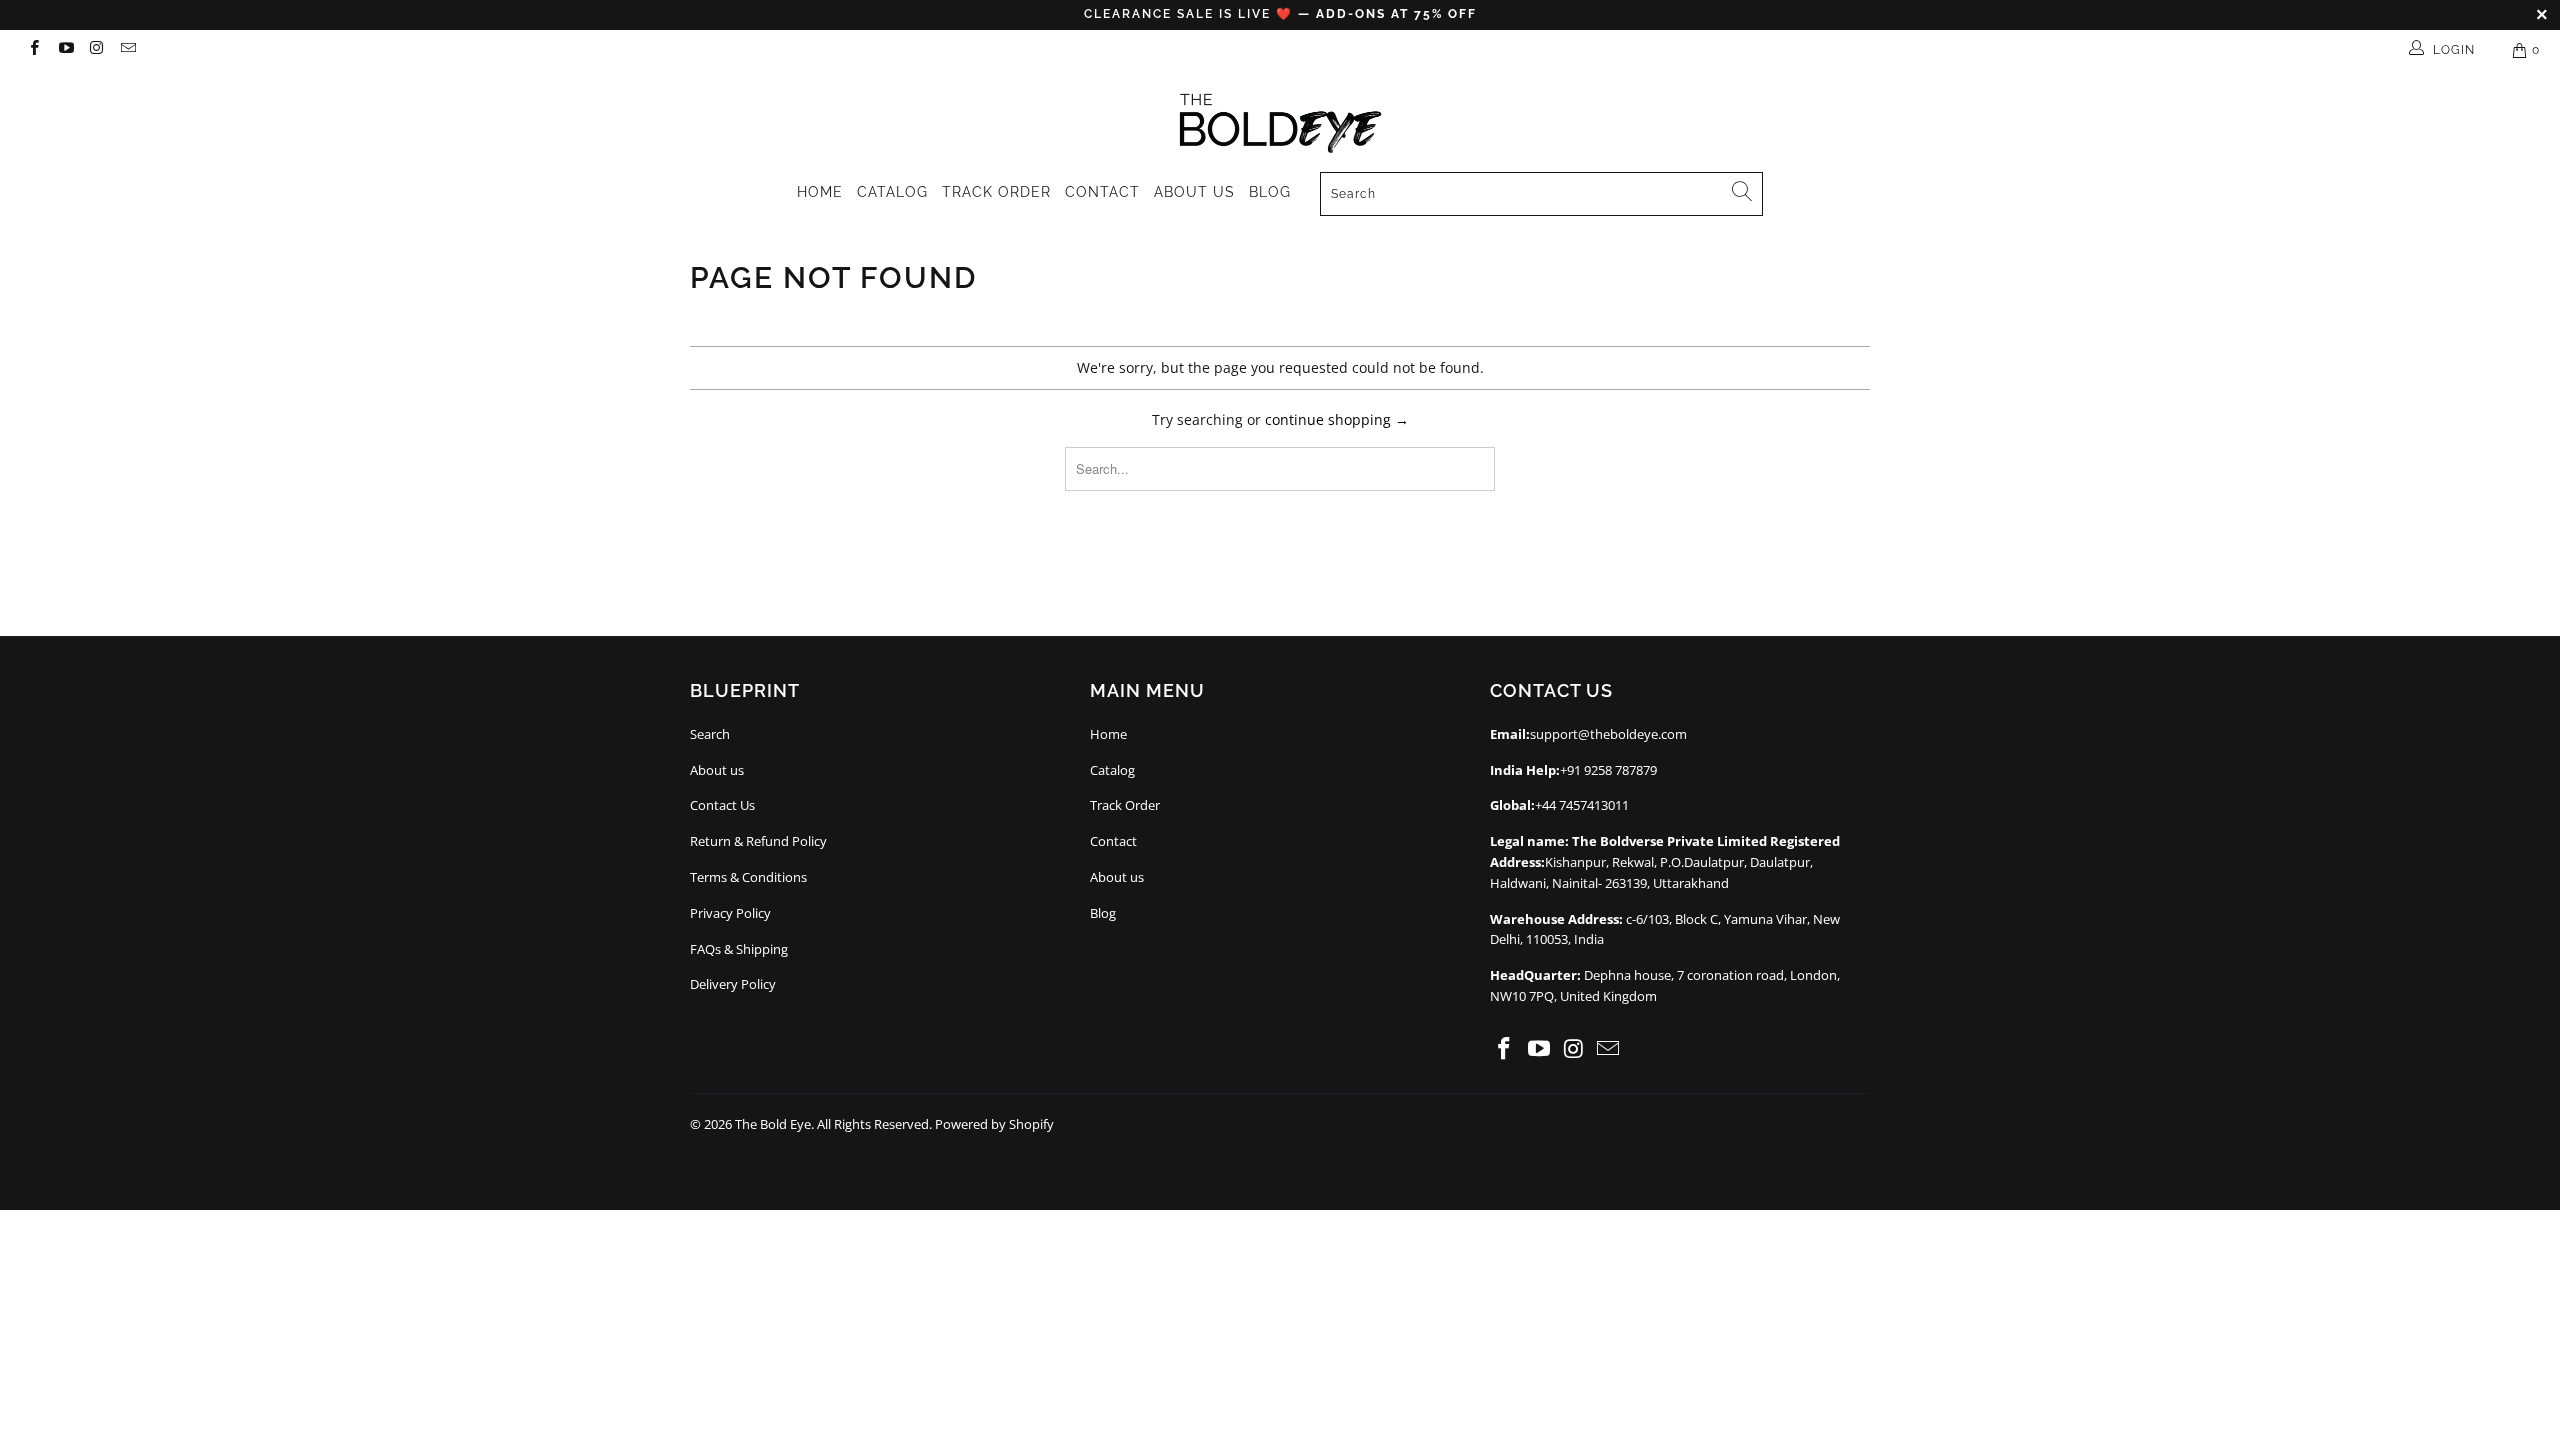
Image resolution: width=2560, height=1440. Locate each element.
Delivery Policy (733, 984)
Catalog (892, 192)
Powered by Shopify (994, 1124)
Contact (1102, 192)
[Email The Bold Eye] (127, 49)
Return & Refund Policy (758, 841)
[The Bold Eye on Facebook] (33, 49)
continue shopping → (1337, 419)
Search (710, 734)
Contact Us (722, 805)
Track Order (996, 192)
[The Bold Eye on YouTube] (64, 49)
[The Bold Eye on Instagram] (96, 49)
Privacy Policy (730, 913)
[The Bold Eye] (1280, 117)
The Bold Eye (773, 1124)
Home (820, 192)
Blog (1270, 192)
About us (1194, 192)
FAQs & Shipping (739, 949)
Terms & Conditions (748, 877)
